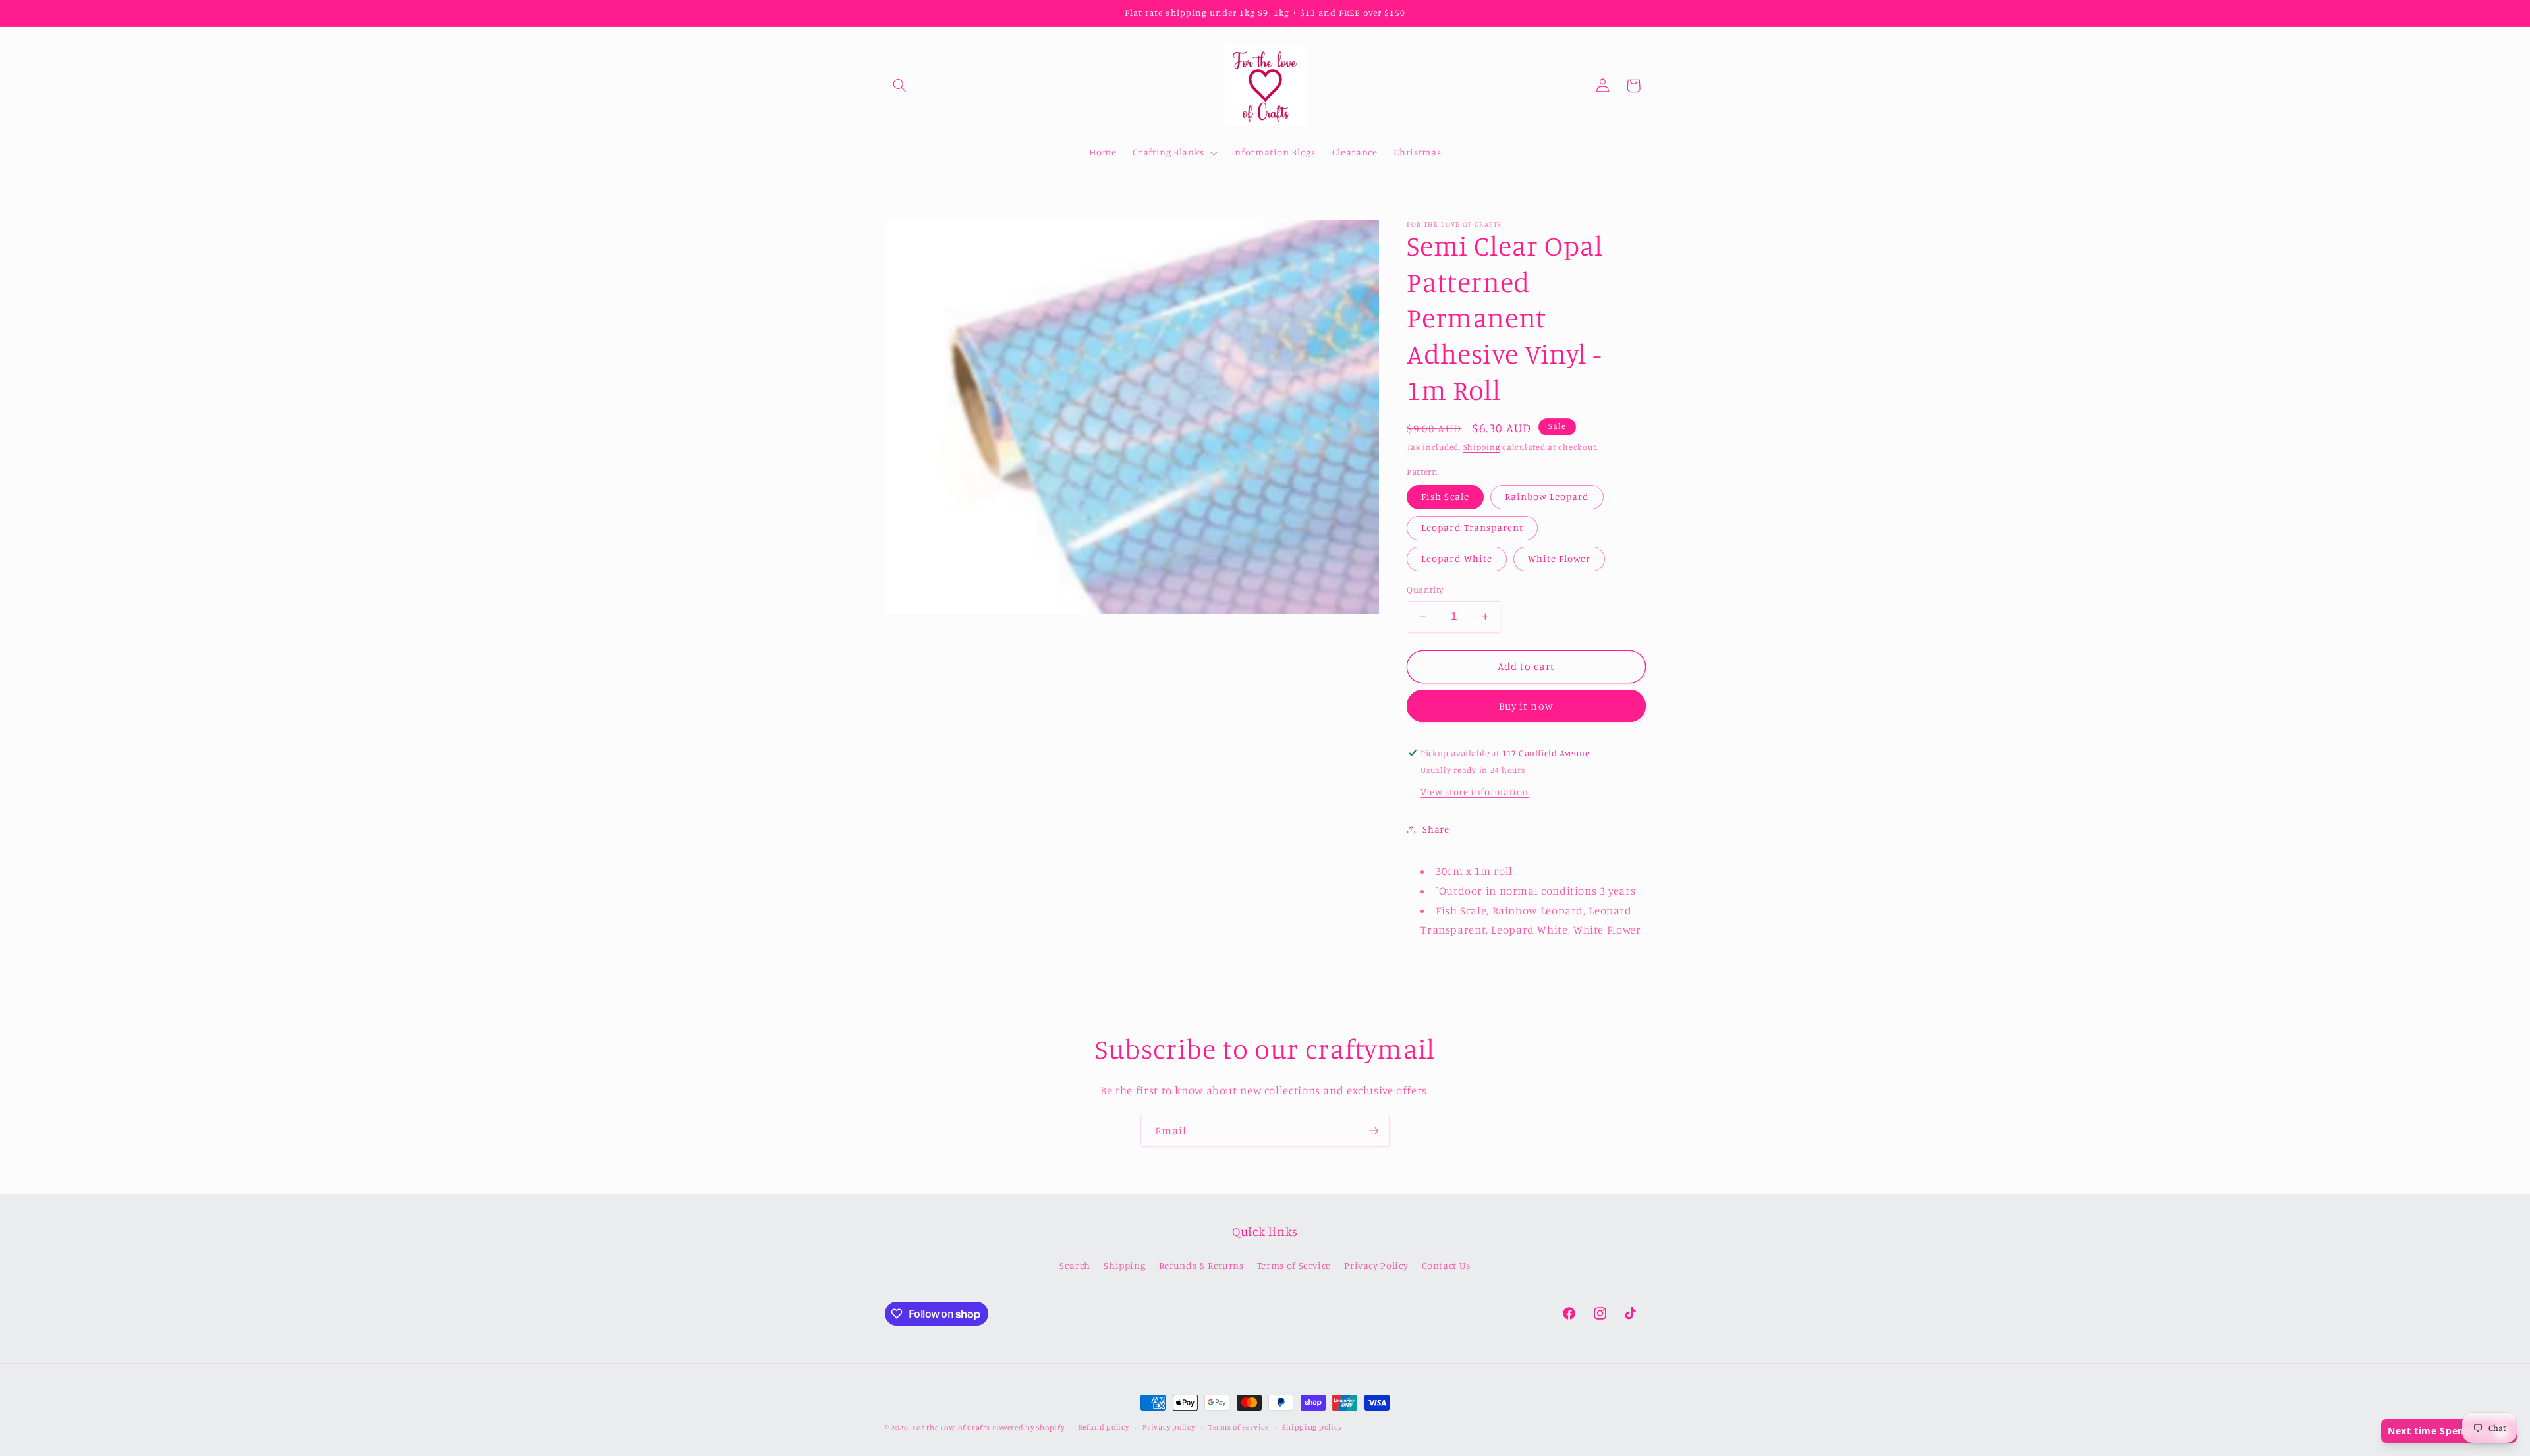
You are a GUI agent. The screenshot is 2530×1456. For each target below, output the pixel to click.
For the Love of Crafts (951, 1428)
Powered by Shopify (1028, 1428)
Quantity (1425, 590)
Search (1075, 1265)
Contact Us (1446, 1265)
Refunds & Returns (1201, 1265)
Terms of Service (1294, 1265)
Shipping (1482, 447)
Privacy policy (1168, 1428)
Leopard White (1457, 558)
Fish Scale (1445, 496)
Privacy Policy (1376, 1265)
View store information (1475, 792)
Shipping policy (1312, 1428)
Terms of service (1239, 1428)
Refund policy (1104, 1428)
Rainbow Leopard (1547, 496)
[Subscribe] (1374, 1131)
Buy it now (1526, 706)
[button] (900, 86)
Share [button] (1436, 829)
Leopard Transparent (1472, 527)
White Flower (1560, 558)
